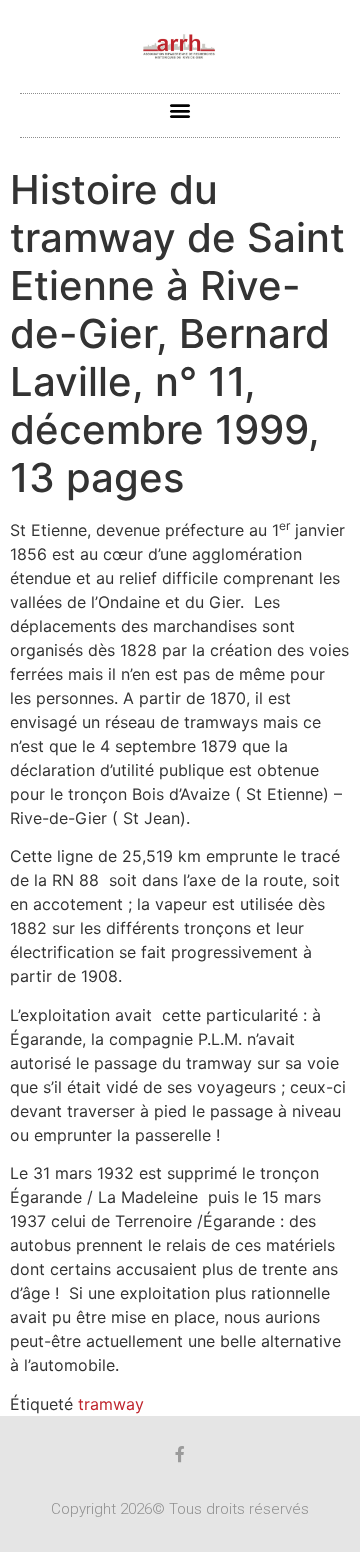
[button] (180, 110)
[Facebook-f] (180, 1454)
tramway (111, 1404)
